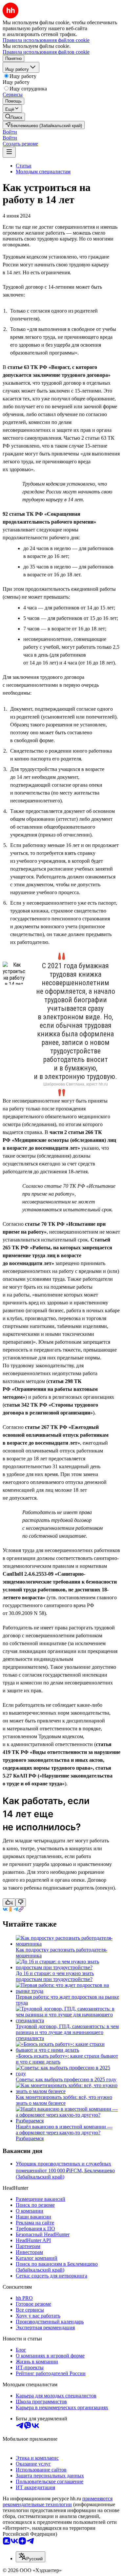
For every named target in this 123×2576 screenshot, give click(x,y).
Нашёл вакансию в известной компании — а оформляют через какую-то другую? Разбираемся (64, 2133)
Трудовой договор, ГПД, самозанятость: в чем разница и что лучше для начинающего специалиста (67, 2032)
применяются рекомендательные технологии (58, 2501)
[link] (14, 117)
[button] (10, 132)
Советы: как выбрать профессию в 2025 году (66, 2079)
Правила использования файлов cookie (46, 52)
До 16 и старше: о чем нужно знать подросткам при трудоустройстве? (55, 1976)
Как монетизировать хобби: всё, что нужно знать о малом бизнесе (64, 2100)
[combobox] (31, 2557)
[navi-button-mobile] (9, 152)
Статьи (24, 166)
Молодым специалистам (43, 172)
